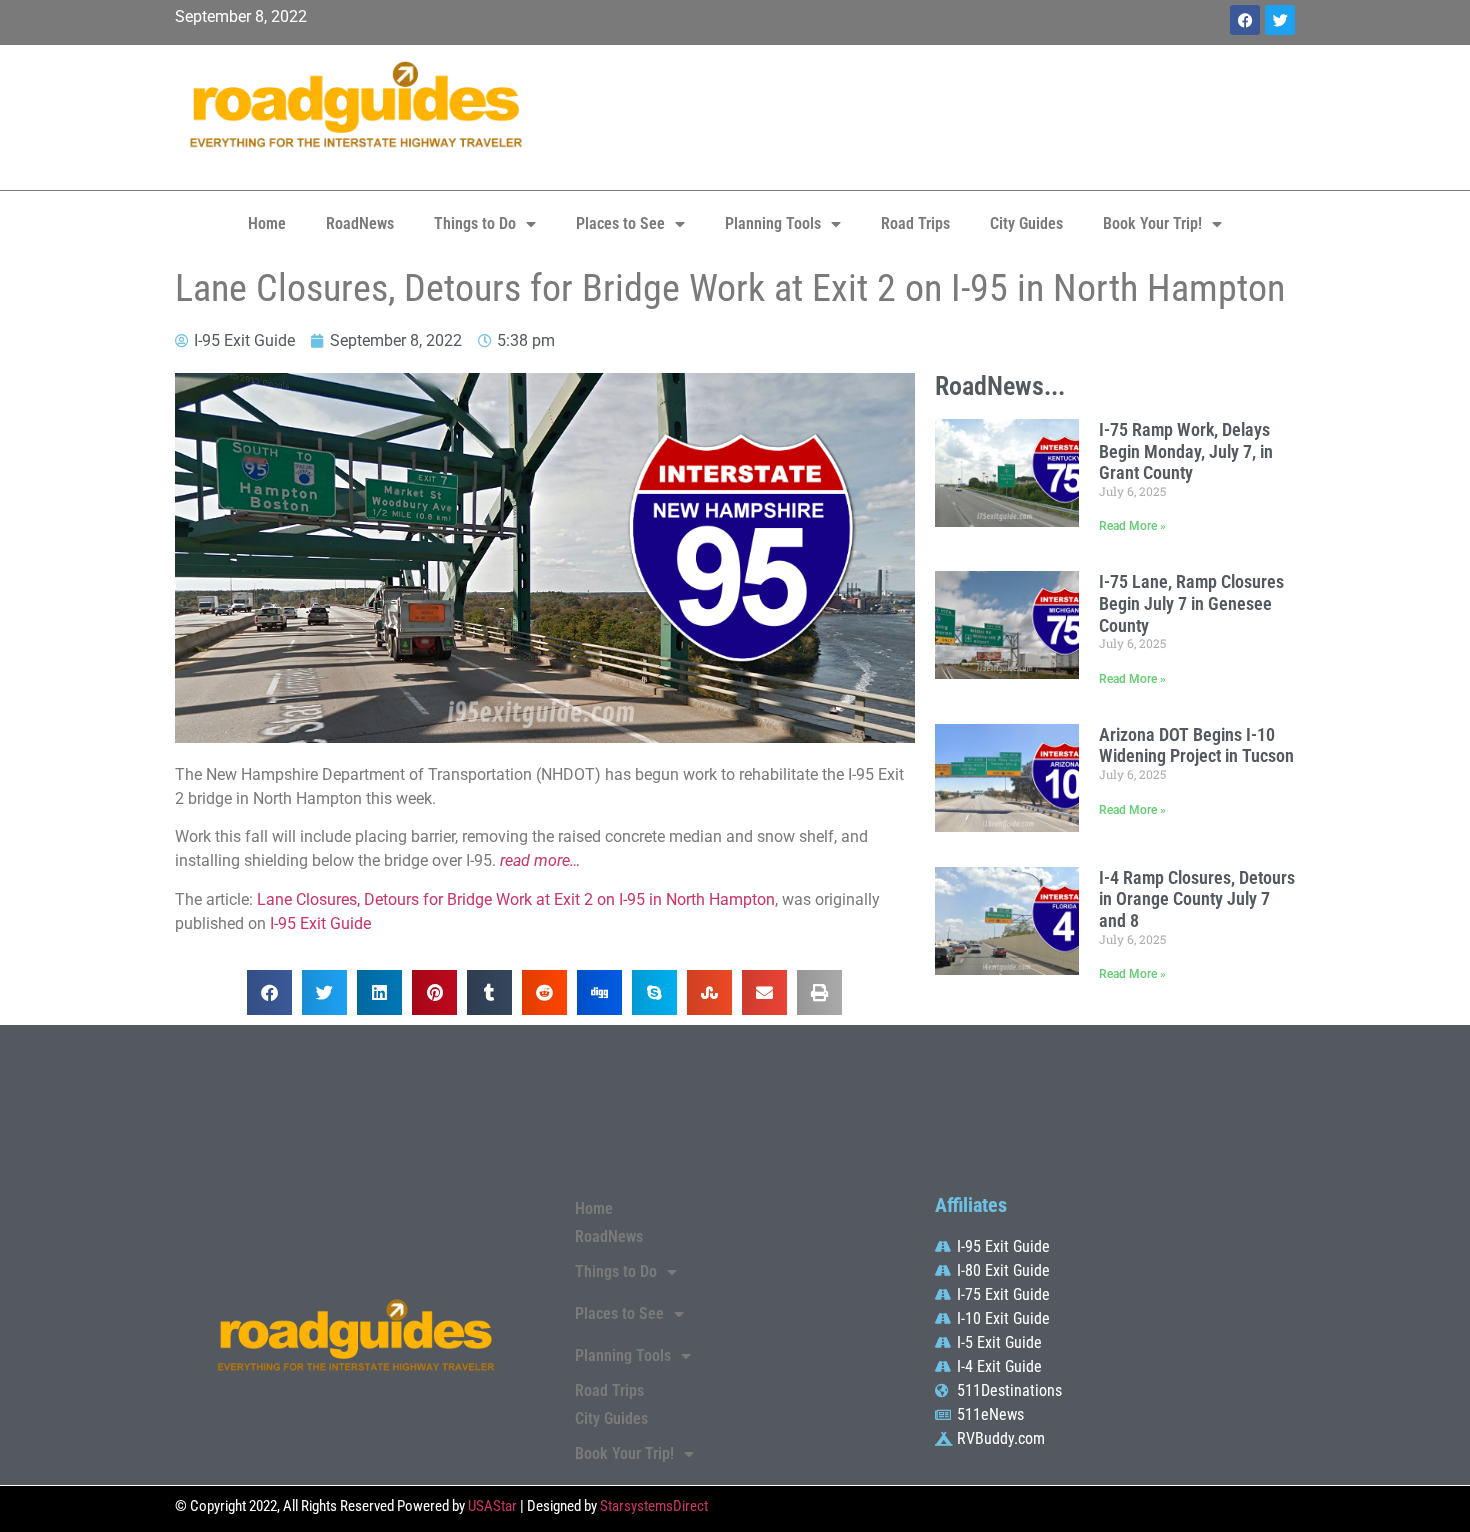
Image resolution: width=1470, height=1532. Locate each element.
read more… (540, 860)
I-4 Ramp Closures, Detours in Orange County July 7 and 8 (1197, 899)
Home (267, 223)
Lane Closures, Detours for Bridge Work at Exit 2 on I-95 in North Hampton (516, 899)
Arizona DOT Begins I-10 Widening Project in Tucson (1196, 745)
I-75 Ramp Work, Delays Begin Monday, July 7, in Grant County (1186, 451)
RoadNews (360, 223)
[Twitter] (1280, 20)
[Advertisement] (925, 115)
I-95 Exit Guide (320, 923)
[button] (269, 992)
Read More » (1132, 526)
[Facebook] (1245, 20)
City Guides (1026, 223)
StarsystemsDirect (654, 1506)
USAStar (492, 1506)
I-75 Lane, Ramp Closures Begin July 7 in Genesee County (1191, 603)
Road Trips (915, 223)
